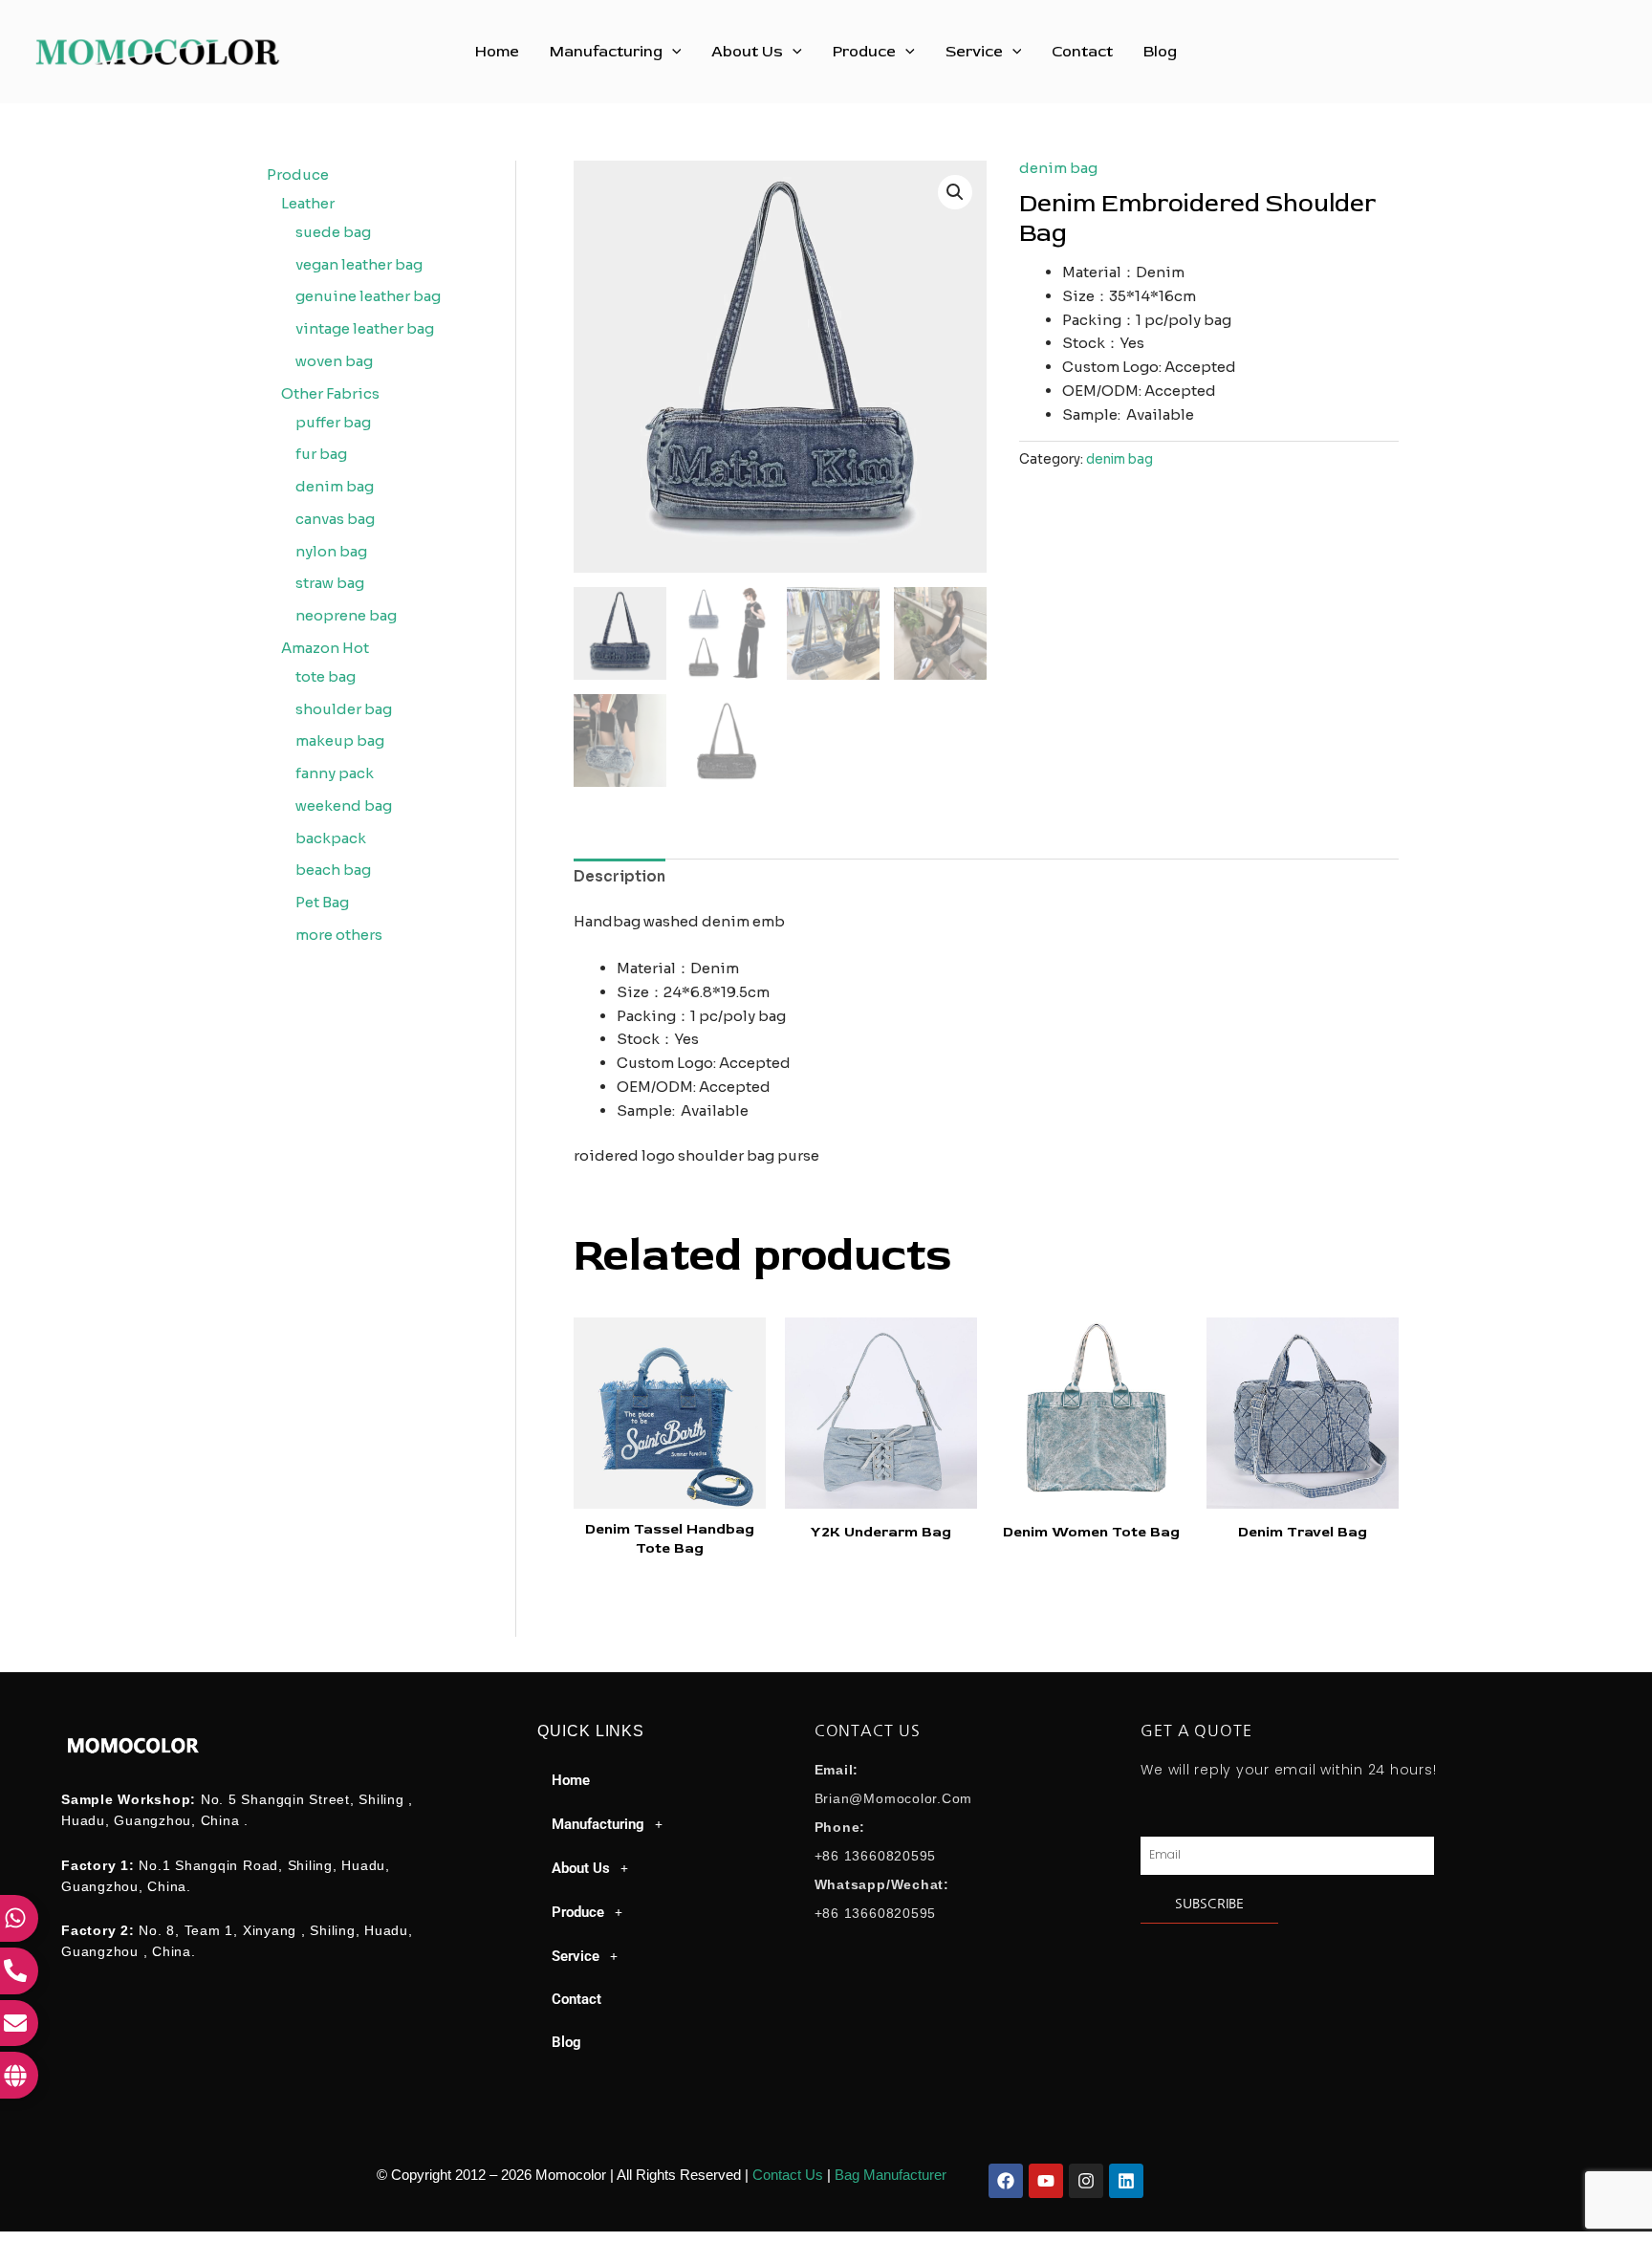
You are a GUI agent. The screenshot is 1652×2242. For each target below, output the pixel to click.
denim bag (1058, 168)
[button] (672, 52)
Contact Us (788, 2175)
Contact (1082, 52)
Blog (1160, 52)
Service (974, 52)
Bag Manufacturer (891, 2175)
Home (497, 52)
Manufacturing (606, 52)
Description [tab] (619, 876)
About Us (747, 52)
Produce (864, 52)
